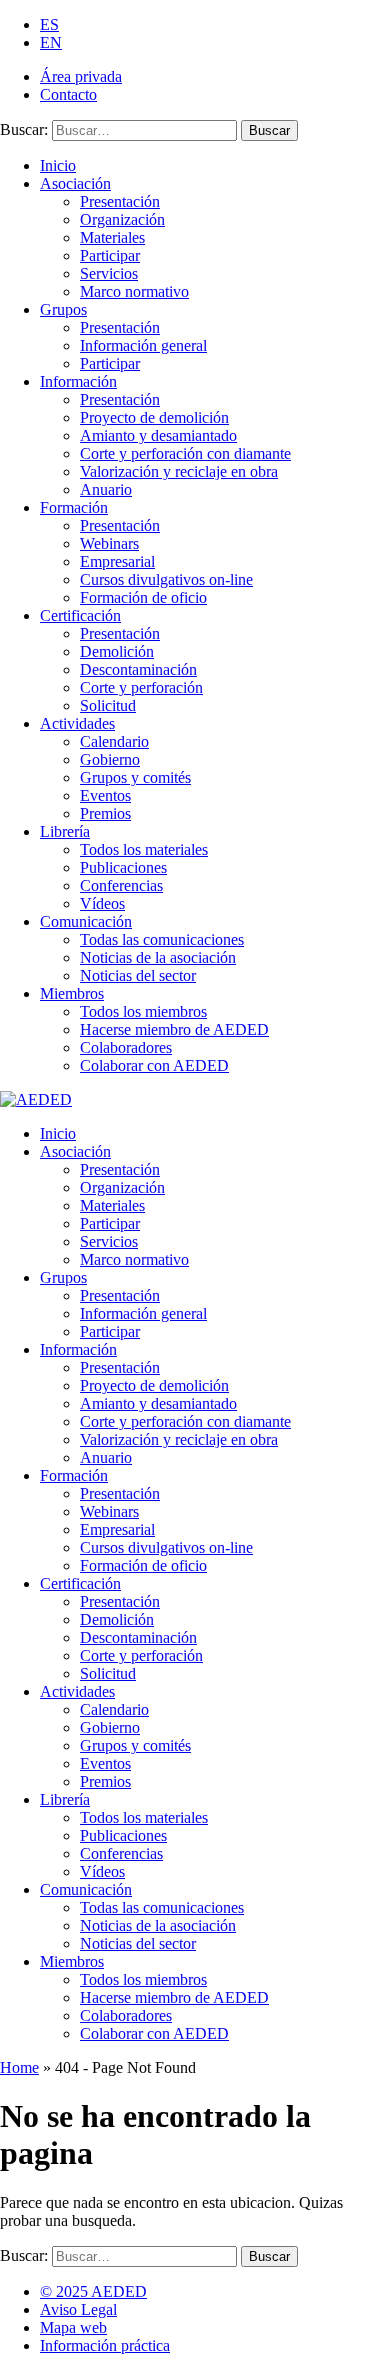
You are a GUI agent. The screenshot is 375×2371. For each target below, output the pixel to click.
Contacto (68, 94)
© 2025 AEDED (93, 2291)
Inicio (58, 165)
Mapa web (73, 2327)
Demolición (117, 651)
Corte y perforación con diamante (185, 453)
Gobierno (110, 759)
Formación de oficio (143, 597)
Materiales (112, 237)
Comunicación (86, 921)
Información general (143, 345)
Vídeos (102, 903)
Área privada (81, 76)
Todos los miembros (143, 1011)
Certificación (80, 615)
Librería (65, 831)
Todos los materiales (144, 849)
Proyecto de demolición (154, 417)
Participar (110, 255)
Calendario (114, 741)
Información (78, 381)
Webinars (109, 543)
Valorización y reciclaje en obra (179, 471)
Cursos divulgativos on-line (166, 579)
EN (51, 42)
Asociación (75, 183)
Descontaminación (138, 669)
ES (49, 24)
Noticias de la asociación (158, 957)
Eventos (105, 795)
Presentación (120, 201)
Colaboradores (126, 1047)
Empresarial (117, 561)
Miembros (72, 993)
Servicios (109, 273)
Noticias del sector (138, 975)
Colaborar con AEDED (154, 1065)
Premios (105, 813)
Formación (74, 507)
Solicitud (108, 705)
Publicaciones (123, 867)
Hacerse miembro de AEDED (174, 1029)
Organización (122, 219)
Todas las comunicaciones (162, 939)
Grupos (63, 309)
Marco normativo (134, 291)
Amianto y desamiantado (158, 435)
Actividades (77, 723)
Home (19, 2067)
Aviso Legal (78, 2309)
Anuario (106, 489)
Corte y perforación (141, 687)
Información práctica (105, 2345)
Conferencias (121, 885)
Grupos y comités (135, 777)
